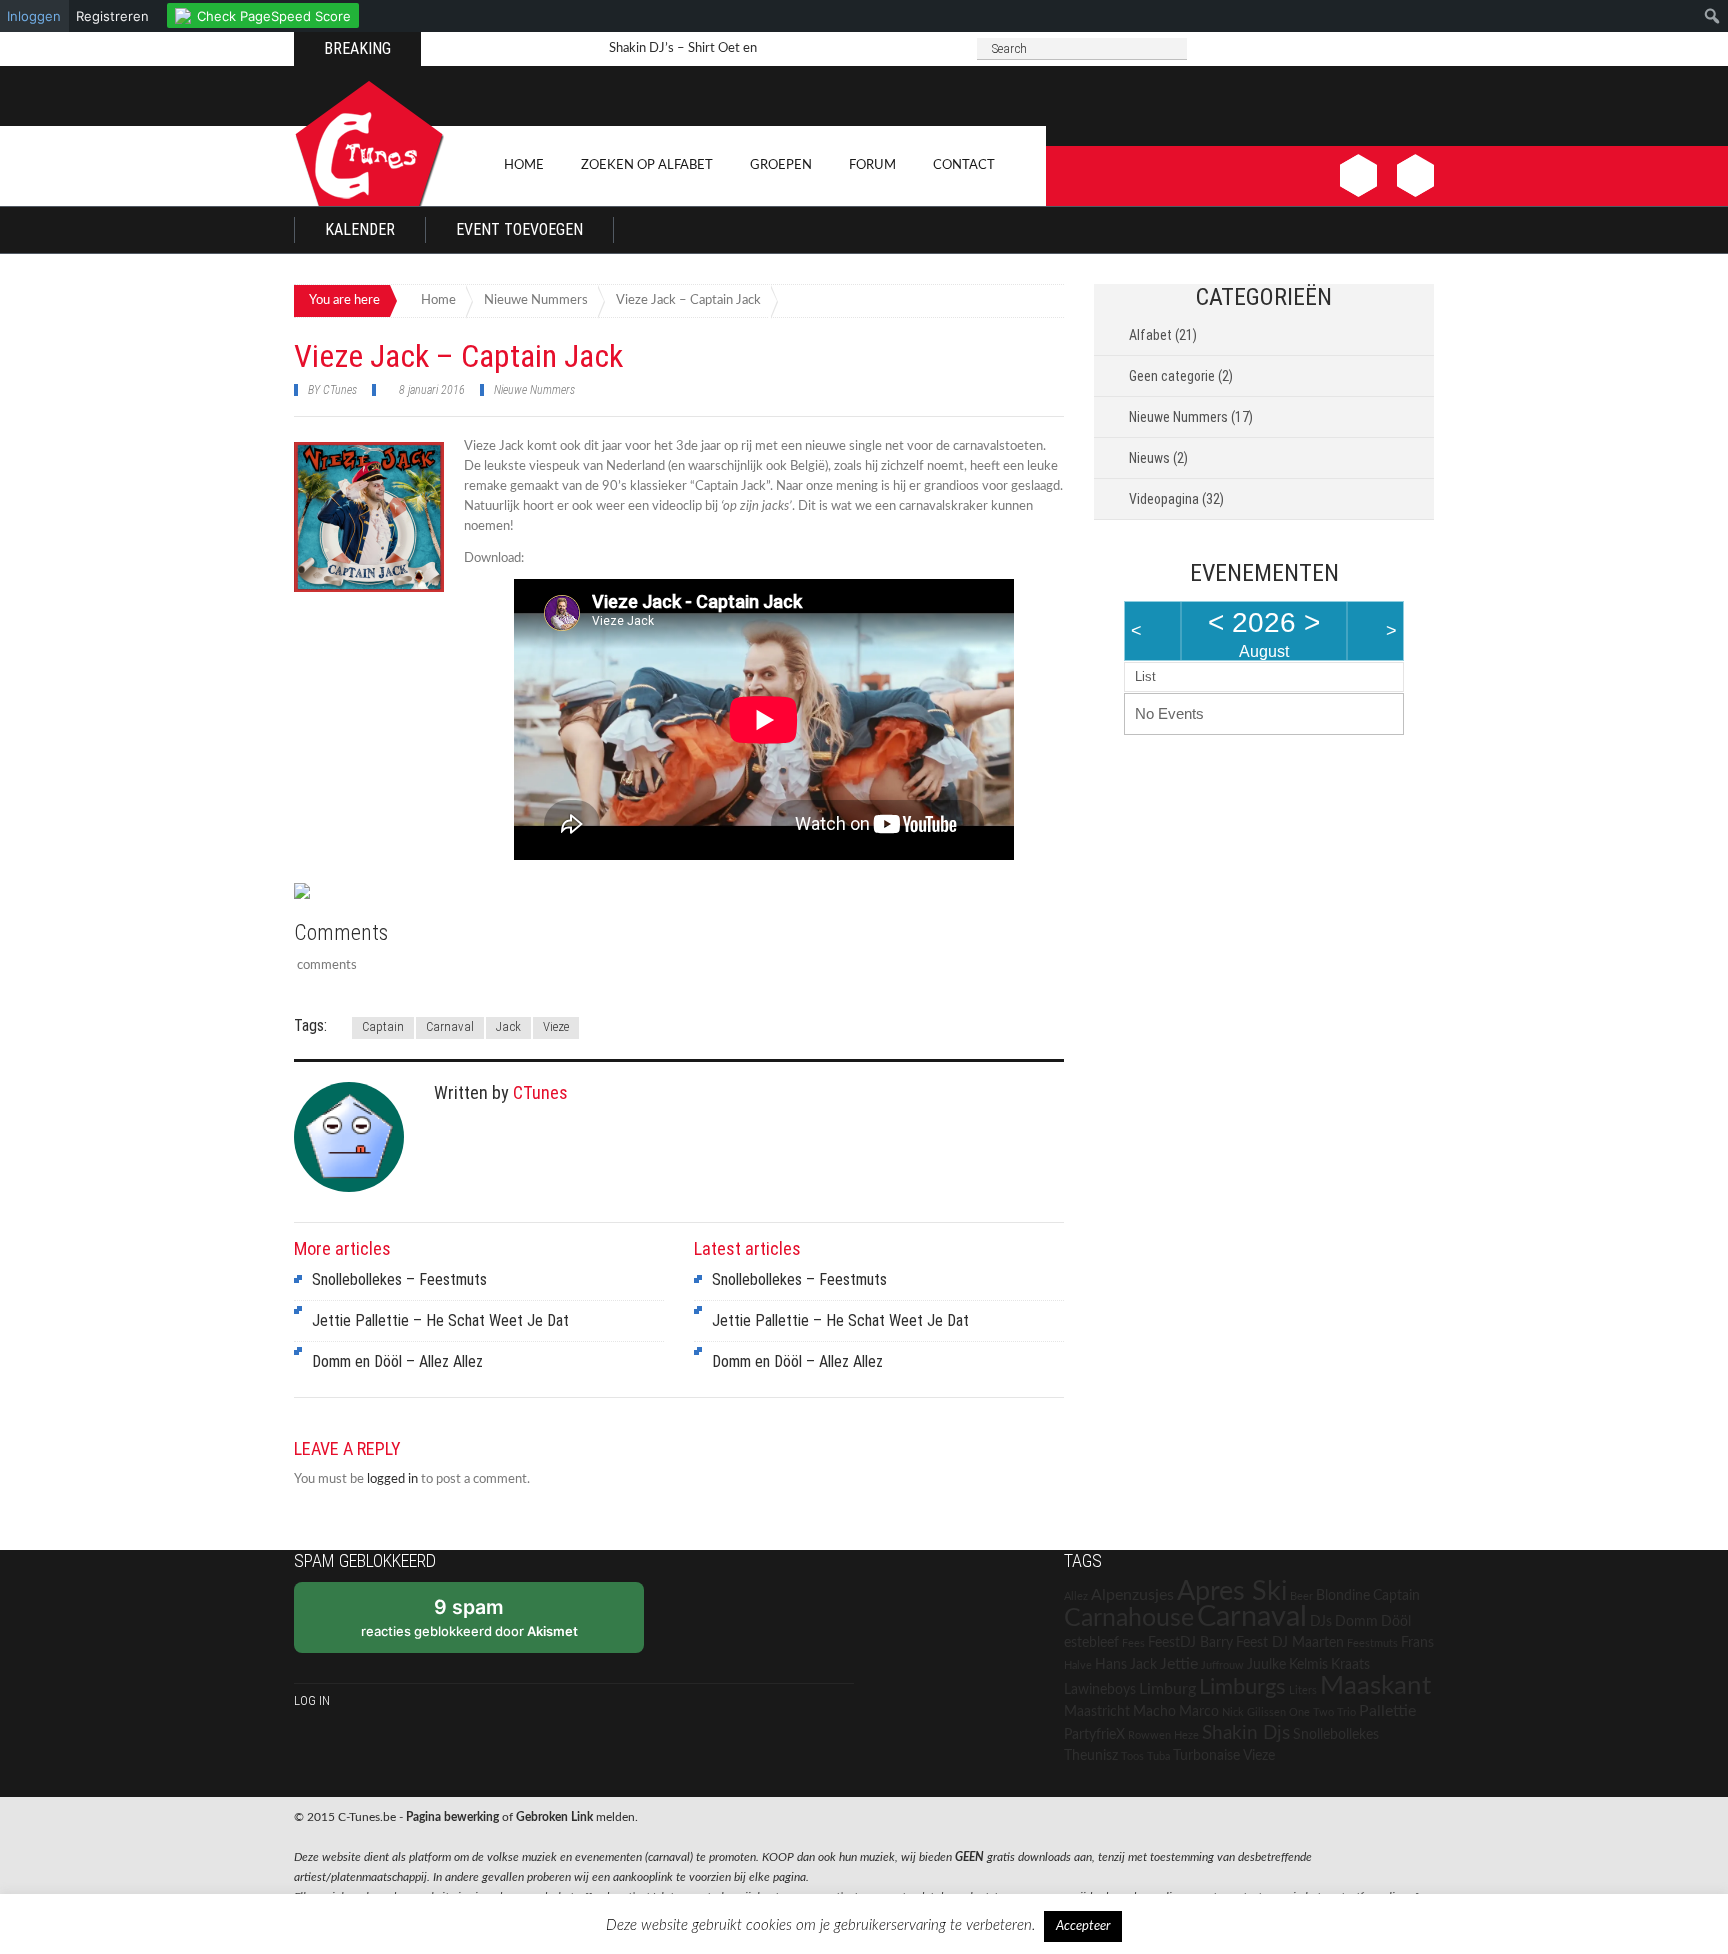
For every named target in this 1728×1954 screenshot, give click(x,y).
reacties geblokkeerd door (469, 1617)
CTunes (340, 390)
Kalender (360, 229)
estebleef (1091, 1643)
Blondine (1343, 1596)
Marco (1199, 1712)
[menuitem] (263, 12)
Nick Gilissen (1254, 1712)
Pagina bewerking (452, 1817)
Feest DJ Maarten (1290, 1643)
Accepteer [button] (1083, 1926)
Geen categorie (1172, 376)
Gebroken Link (554, 1817)
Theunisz (1091, 1756)
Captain (383, 1026)
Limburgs (1242, 1687)
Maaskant (1375, 1686)
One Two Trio (1322, 1712)
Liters (1303, 1690)
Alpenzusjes (1132, 1595)
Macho (1154, 1712)
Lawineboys (1100, 1690)
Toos (1132, 1756)
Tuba (1158, 1756)
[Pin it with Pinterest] (384, 893)
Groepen (781, 165)
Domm (1356, 1622)
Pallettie (1387, 1711)
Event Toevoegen (519, 229)
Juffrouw (1222, 1665)
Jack (508, 1026)
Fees (1133, 1643)
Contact (964, 165)
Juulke (1266, 1665)
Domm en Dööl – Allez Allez (397, 1361)
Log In (312, 1700)
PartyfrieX (1094, 1735)
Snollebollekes (1336, 1735)
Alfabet (1150, 335)
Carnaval (450, 1026)
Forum (872, 165)
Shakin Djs (1246, 1733)
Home (524, 165)
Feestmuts (1372, 1643)
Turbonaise (1206, 1756)
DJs (1321, 1622)
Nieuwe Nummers (534, 390)
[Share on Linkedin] (421, 893)
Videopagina (1164, 499)
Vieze (556, 1026)
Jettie (1179, 1664)
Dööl (1396, 1622)
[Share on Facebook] (310, 899)
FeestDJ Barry (1190, 1643)
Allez (1076, 1596)
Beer (1301, 1596)
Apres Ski (1232, 1591)
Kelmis (1308, 1665)
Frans (1417, 1643)
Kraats (1350, 1665)
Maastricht (1097, 1712)
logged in (392, 1479)
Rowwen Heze (1163, 1735)
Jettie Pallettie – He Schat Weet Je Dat (440, 1320)
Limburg (1167, 1689)
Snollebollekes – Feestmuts (399, 1279)
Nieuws (1149, 458)
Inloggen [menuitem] (34, 16)
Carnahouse (1129, 1618)
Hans (1111, 1665)
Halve (1078, 1665)
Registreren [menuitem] (112, 16)
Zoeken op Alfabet (647, 165)
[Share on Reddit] (347, 893)
